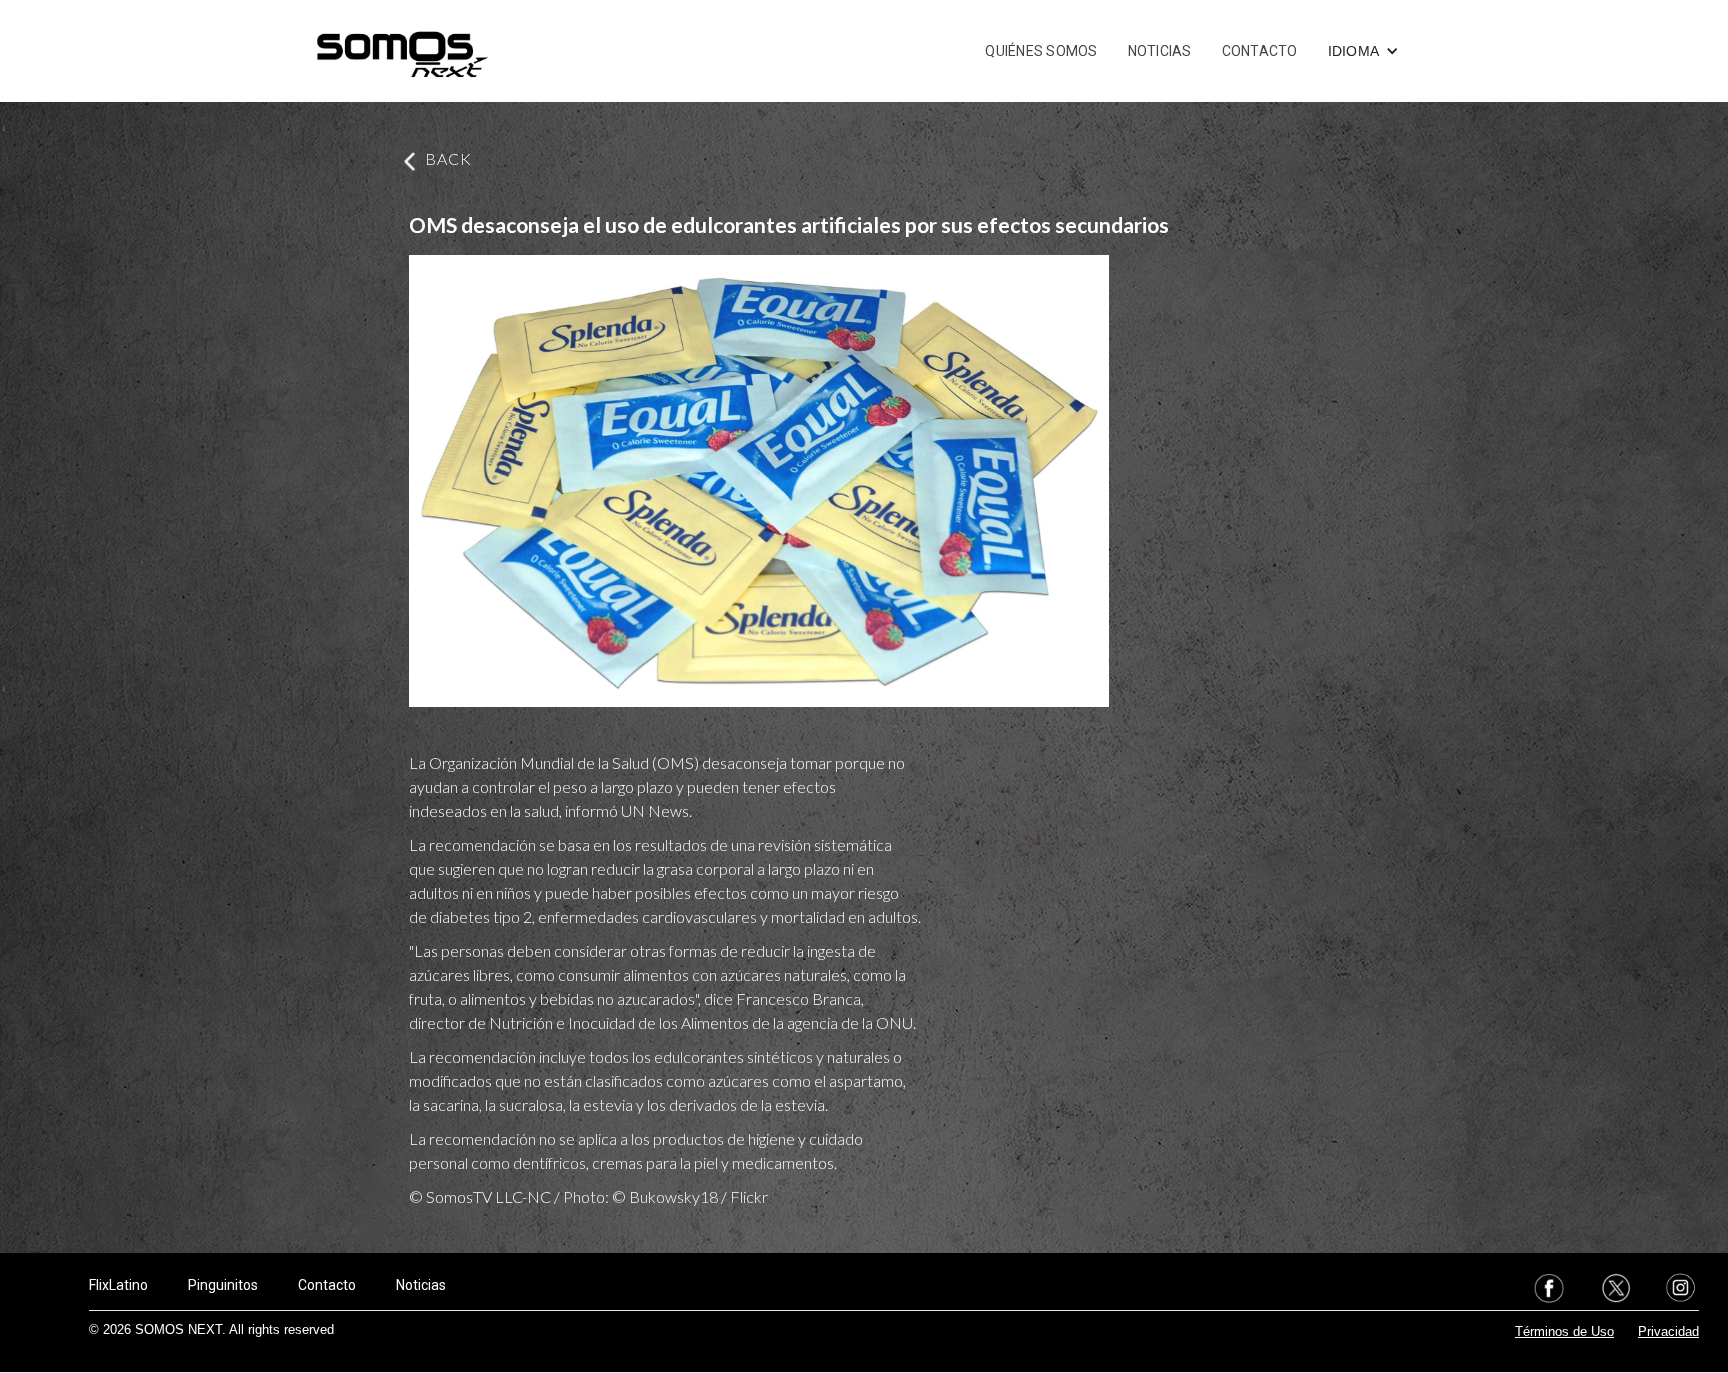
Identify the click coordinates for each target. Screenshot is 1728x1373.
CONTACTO (1260, 51)
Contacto (327, 1285)
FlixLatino (118, 1285)
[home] (402, 51)
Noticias (421, 1285)
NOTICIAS (1160, 51)
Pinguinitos (223, 1285)
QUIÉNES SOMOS (1041, 51)
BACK (448, 158)
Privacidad (1668, 1331)
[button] (1364, 51)
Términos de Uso (1564, 1331)
